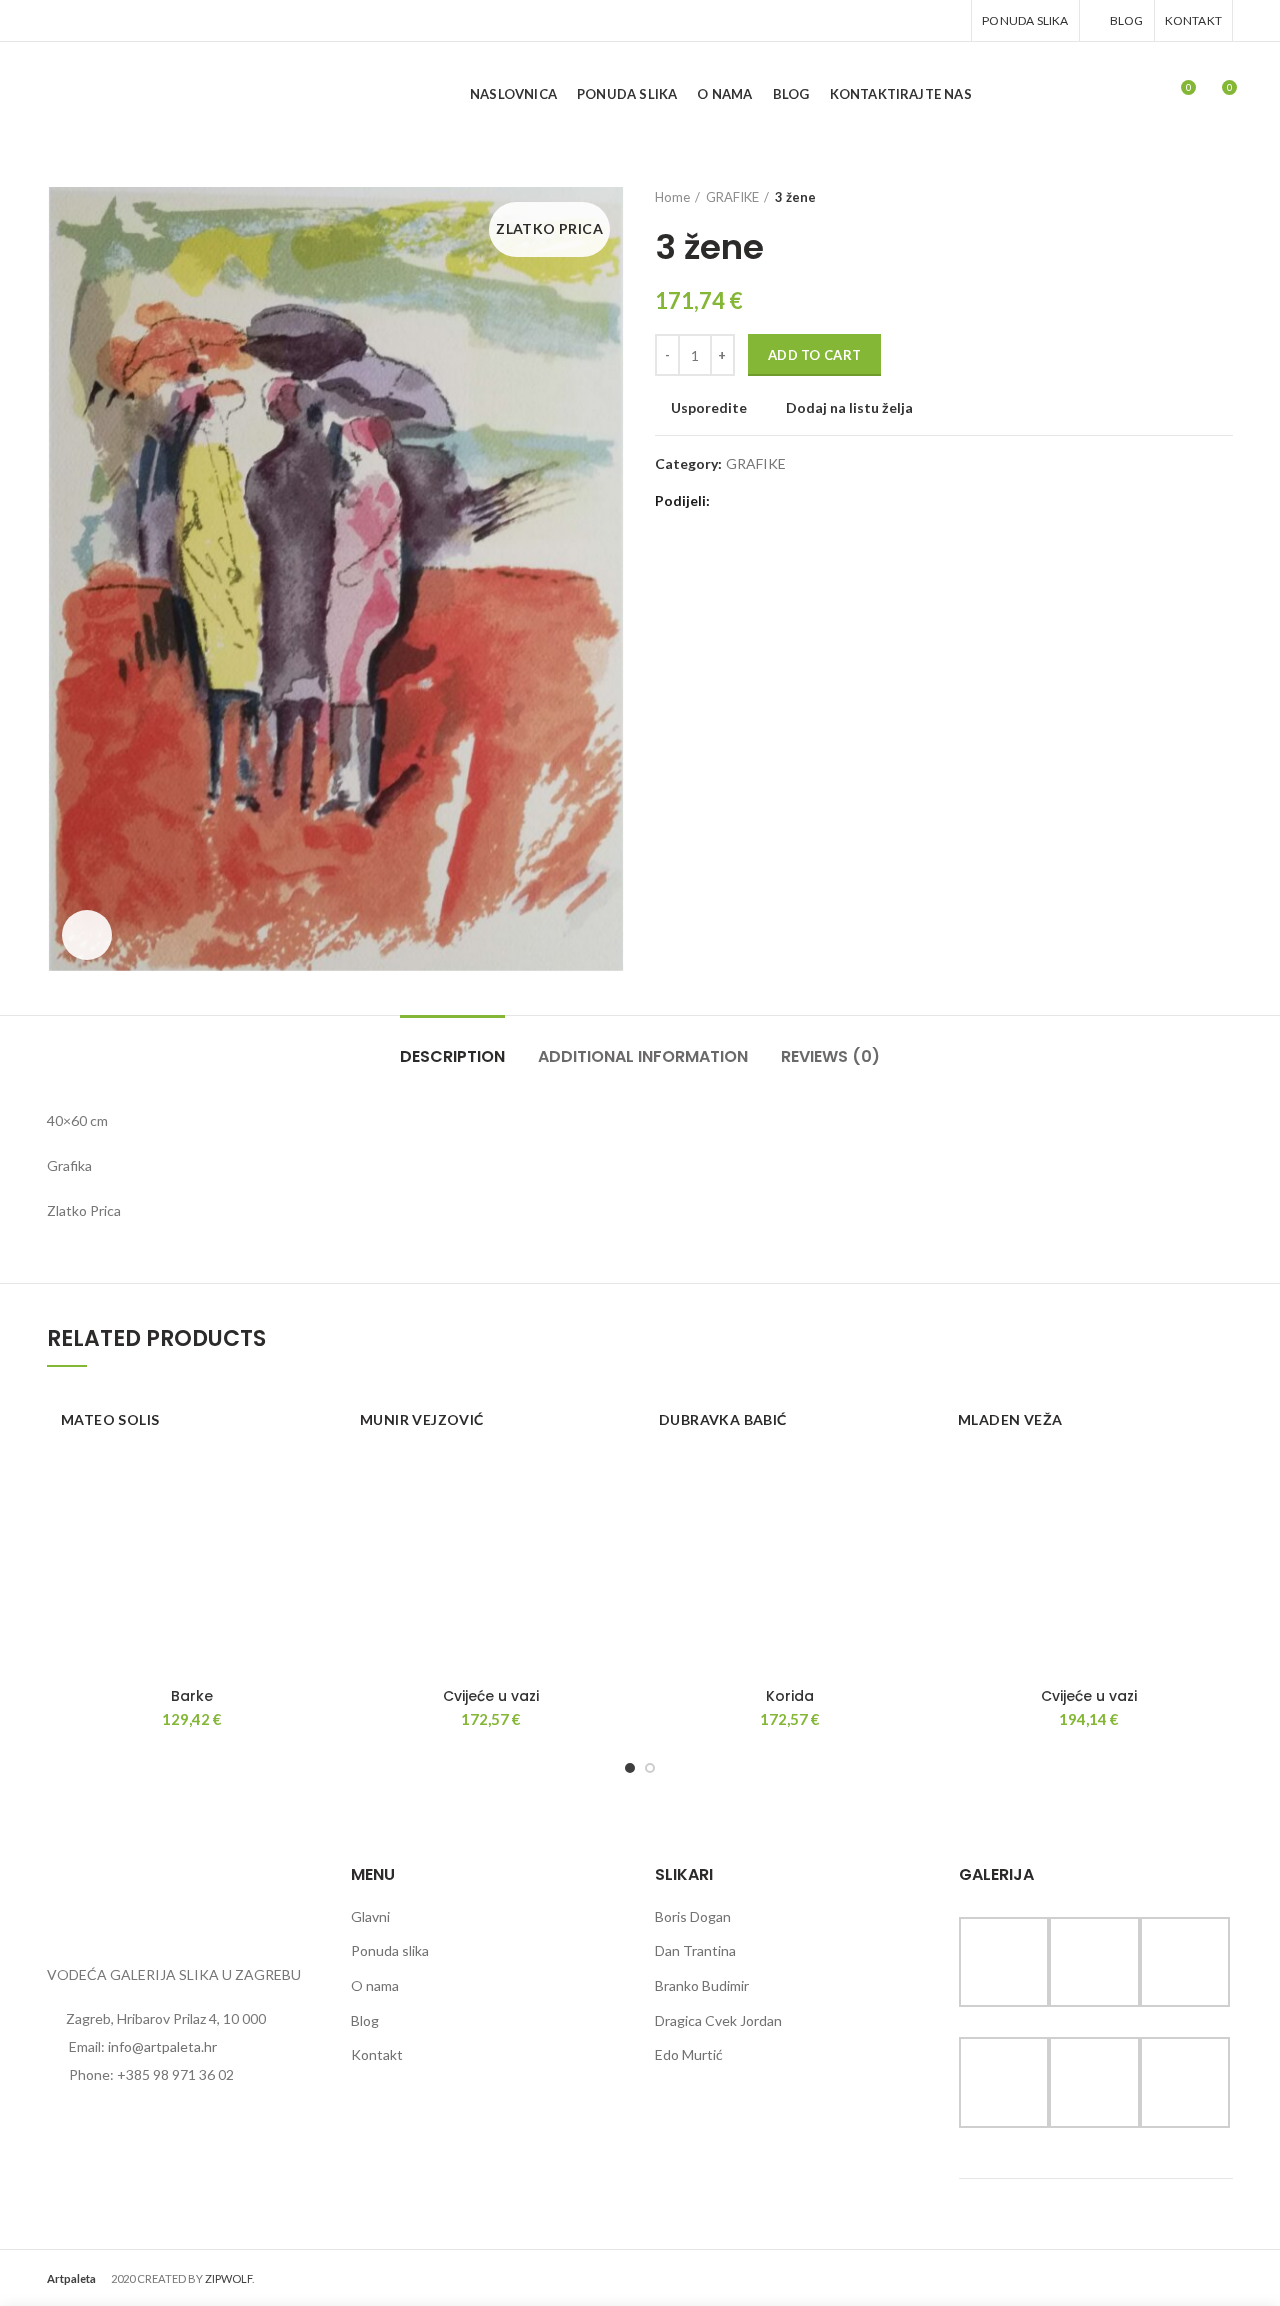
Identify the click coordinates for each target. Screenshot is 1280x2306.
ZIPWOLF (228, 2278)
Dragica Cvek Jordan (718, 2020)
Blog (365, 2020)
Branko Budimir (702, 1985)
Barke (192, 1696)
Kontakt (377, 2054)
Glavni (370, 1916)
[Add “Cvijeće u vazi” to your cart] (620, 1465)
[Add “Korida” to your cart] (919, 1465)
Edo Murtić (689, 2054)
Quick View (321, 1510)
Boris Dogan (693, 1916)
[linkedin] (923, 21)
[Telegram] (948, 21)
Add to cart (814, 355)
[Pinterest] (898, 21)
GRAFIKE (732, 197)
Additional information (643, 1056)
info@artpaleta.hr (162, 2046)
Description (452, 1056)
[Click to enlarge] (87, 935)
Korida (790, 1696)
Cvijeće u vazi (491, 1696)
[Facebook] (848, 21)
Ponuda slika (390, 1950)
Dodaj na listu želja (849, 408)
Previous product (1203, 197)
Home (672, 197)
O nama (375, 1985)
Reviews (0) (830, 1056)
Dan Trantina (695, 1950)
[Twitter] (873, 21)
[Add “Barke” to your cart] (321, 1465)
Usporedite (709, 408)
